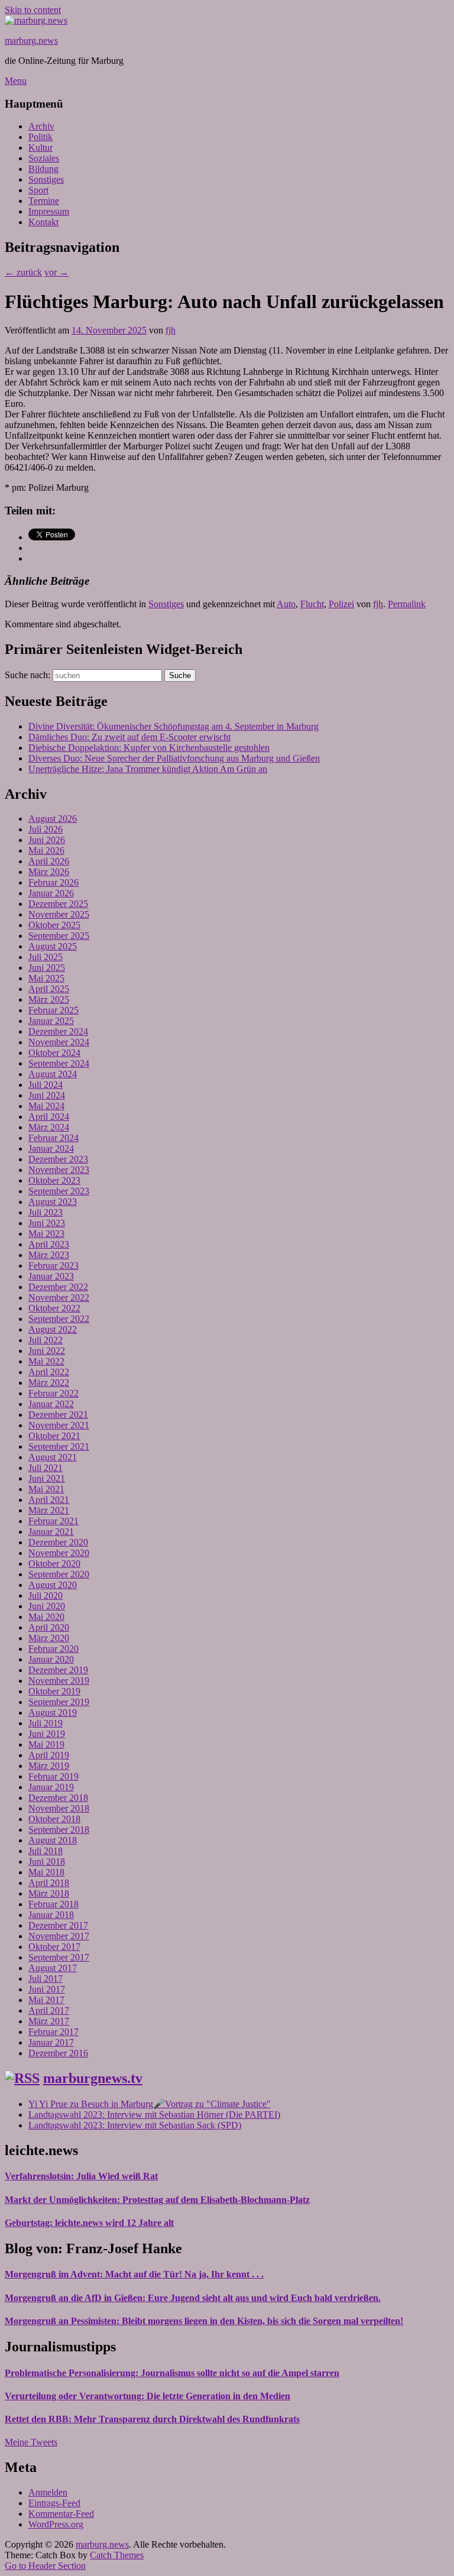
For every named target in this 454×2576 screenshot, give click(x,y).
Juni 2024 (47, 1095)
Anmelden (48, 2492)
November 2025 (59, 914)
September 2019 (59, 1702)
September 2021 (59, 1446)
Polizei (341, 604)
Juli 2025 (46, 957)
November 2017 (59, 1936)
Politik (40, 137)
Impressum (49, 211)
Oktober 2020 (54, 1564)
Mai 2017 (46, 2000)
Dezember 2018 (58, 1798)
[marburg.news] (36, 20)
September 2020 (59, 1574)
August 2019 (53, 1713)
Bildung (43, 169)
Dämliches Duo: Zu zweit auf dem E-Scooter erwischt (129, 737)
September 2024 (59, 1063)
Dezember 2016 (58, 2053)
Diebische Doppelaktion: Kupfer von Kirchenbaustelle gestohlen (149, 748)
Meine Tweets (31, 2442)
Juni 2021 (47, 1478)
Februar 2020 (53, 1649)
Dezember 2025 (58, 904)
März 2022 (49, 1383)
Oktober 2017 (54, 1947)
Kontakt (43, 222)
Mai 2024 (46, 1106)
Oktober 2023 (54, 1180)
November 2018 (59, 1808)
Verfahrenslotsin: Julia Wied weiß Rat (81, 2176)
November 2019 (59, 1681)
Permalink (407, 604)
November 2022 (59, 1297)
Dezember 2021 (58, 1415)
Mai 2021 (46, 1489)
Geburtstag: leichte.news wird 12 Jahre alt (89, 2223)
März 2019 (49, 1766)
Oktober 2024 (54, 1053)
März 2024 (49, 1127)
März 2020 (49, 1638)
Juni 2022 (47, 1351)
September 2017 (59, 1957)
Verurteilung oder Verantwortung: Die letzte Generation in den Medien (147, 2396)
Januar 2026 (51, 893)
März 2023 (49, 1255)
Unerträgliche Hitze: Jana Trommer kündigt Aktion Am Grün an (148, 769)
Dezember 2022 (58, 1287)
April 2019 (49, 1755)
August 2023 (53, 1202)
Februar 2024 (53, 1138)
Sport (38, 190)
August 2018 (53, 1840)
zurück (23, 272)
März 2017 (49, 2021)
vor (56, 272)
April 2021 (49, 1500)
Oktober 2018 (54, 1819)
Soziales (44, 158)
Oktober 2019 (54, 1691)
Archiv (41, 126)
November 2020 (59, 1553)
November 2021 (59, 1425)
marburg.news (31, 40)
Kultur (40, 148)
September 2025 (59, 936)
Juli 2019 (46, 1723)
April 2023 (49, 1244)
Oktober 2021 (54, 1436)
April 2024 (49, 1117)
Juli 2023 (46, 1212)
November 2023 (59, 1170)
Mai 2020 (46, 1617)
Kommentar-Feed (61, 2514)
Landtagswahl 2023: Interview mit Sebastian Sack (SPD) (135, 2125)
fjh (171, 330)
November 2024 (59, 1042)
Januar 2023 (51, 1276)
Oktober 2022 (54, 1308)
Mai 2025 (46, 978)
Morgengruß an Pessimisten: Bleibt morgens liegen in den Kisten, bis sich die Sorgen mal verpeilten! (204, 2321)
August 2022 (53, 1329)
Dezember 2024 (58, 1031)
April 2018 (49, 1883)
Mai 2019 (46, 1744)
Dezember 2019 (58, 1670)
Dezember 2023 (58, 1159)
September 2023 (59, 1191)
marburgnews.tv (93, 2078)
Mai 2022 (46, 1361)
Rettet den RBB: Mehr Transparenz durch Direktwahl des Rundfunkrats (152, 2419)
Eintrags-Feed (54, 2503)
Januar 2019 (51, 1787)
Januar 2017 (51, 2042)
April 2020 (49, 1627)
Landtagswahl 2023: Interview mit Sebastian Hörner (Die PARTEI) (154, 2115)
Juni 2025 (47, 968)
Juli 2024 (46, 1085)
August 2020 (53, 1585)
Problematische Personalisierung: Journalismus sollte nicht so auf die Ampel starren (172, 2373)
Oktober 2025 (54, 925)
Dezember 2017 (58, 1925)
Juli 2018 (46, 1851)
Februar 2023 (53, 1266)
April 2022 (49, 1372)
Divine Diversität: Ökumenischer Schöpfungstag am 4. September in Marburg (174, 726)
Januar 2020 (51, 1659)
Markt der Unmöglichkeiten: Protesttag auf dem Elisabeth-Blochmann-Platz (157, 2200)
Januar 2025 (51, 1021)
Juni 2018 (47, 1861)
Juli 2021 (46, 1468)
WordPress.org (56, 2524)
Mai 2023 (46, 1234)
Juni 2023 (47, 1223)
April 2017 (49, 2010)
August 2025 (53, 946)
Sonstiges (46, 179)
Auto (286, 604)
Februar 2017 (53, 2032)
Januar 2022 (51, 1404)
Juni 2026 (47, 840)
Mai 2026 (46, 850)
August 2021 (53, 1457)
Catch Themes (117, 2555)
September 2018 (59, 1830)
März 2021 (49, 1510)
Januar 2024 (51, 1148)
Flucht (312, 604)
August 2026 (53, 819)
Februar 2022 (53, 1393)
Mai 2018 (46, 1872)
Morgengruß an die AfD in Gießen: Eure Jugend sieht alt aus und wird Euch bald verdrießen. (193, 2298)
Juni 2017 (47, 1989)
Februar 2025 (53, 1010)
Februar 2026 (53, 882)
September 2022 (59, 1319)
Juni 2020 (47, 1606)
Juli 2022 (46, 1340)
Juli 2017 (46, 1979)
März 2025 (49, 999)
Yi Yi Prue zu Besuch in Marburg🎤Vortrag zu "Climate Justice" (150, 2104)
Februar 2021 (53, 1521)
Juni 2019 (47, 1734)
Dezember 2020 (58, 1542)
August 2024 (53, 1074)
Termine (44, 201)
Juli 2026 (46, 829)
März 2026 (49, 872)
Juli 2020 (46, 1595)
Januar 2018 (51, 1915)
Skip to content (33, 10)
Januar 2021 (51, 1532)
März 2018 (49, 1893)
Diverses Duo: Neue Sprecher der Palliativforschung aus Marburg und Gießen (174, 758)
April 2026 (49, 861)
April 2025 (49, 989)
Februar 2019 (53, 1776)
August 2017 (53, 1968)
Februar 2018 (53, 1904)
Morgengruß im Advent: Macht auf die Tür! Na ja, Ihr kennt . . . (134, 2274)
